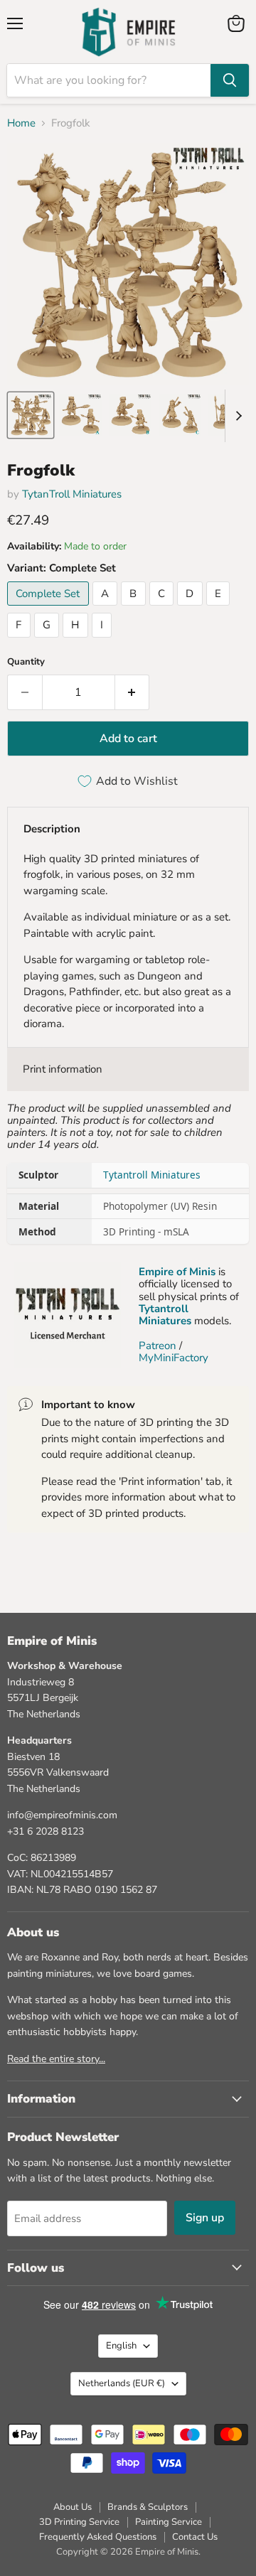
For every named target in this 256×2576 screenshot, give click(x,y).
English (121, 2346)
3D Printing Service (79, 2522)
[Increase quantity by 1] (133, 692)
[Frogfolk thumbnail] (31, 415)
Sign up (205, 2218)
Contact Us (195, 2537)
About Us (73, 2507)
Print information (63, 1069)
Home (21, 123)
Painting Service (169, 2522)
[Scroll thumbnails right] (236, 416)
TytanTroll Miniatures (72, 494)
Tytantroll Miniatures (152, 1175)
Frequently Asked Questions (98, 2537)
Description (52, 829)
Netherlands (122, 2383)
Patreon (158, 1346)
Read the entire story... (56, 2059)
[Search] (230, 80)
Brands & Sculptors (148, 2507)
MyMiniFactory (174, 1358)
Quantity (26, 662)
